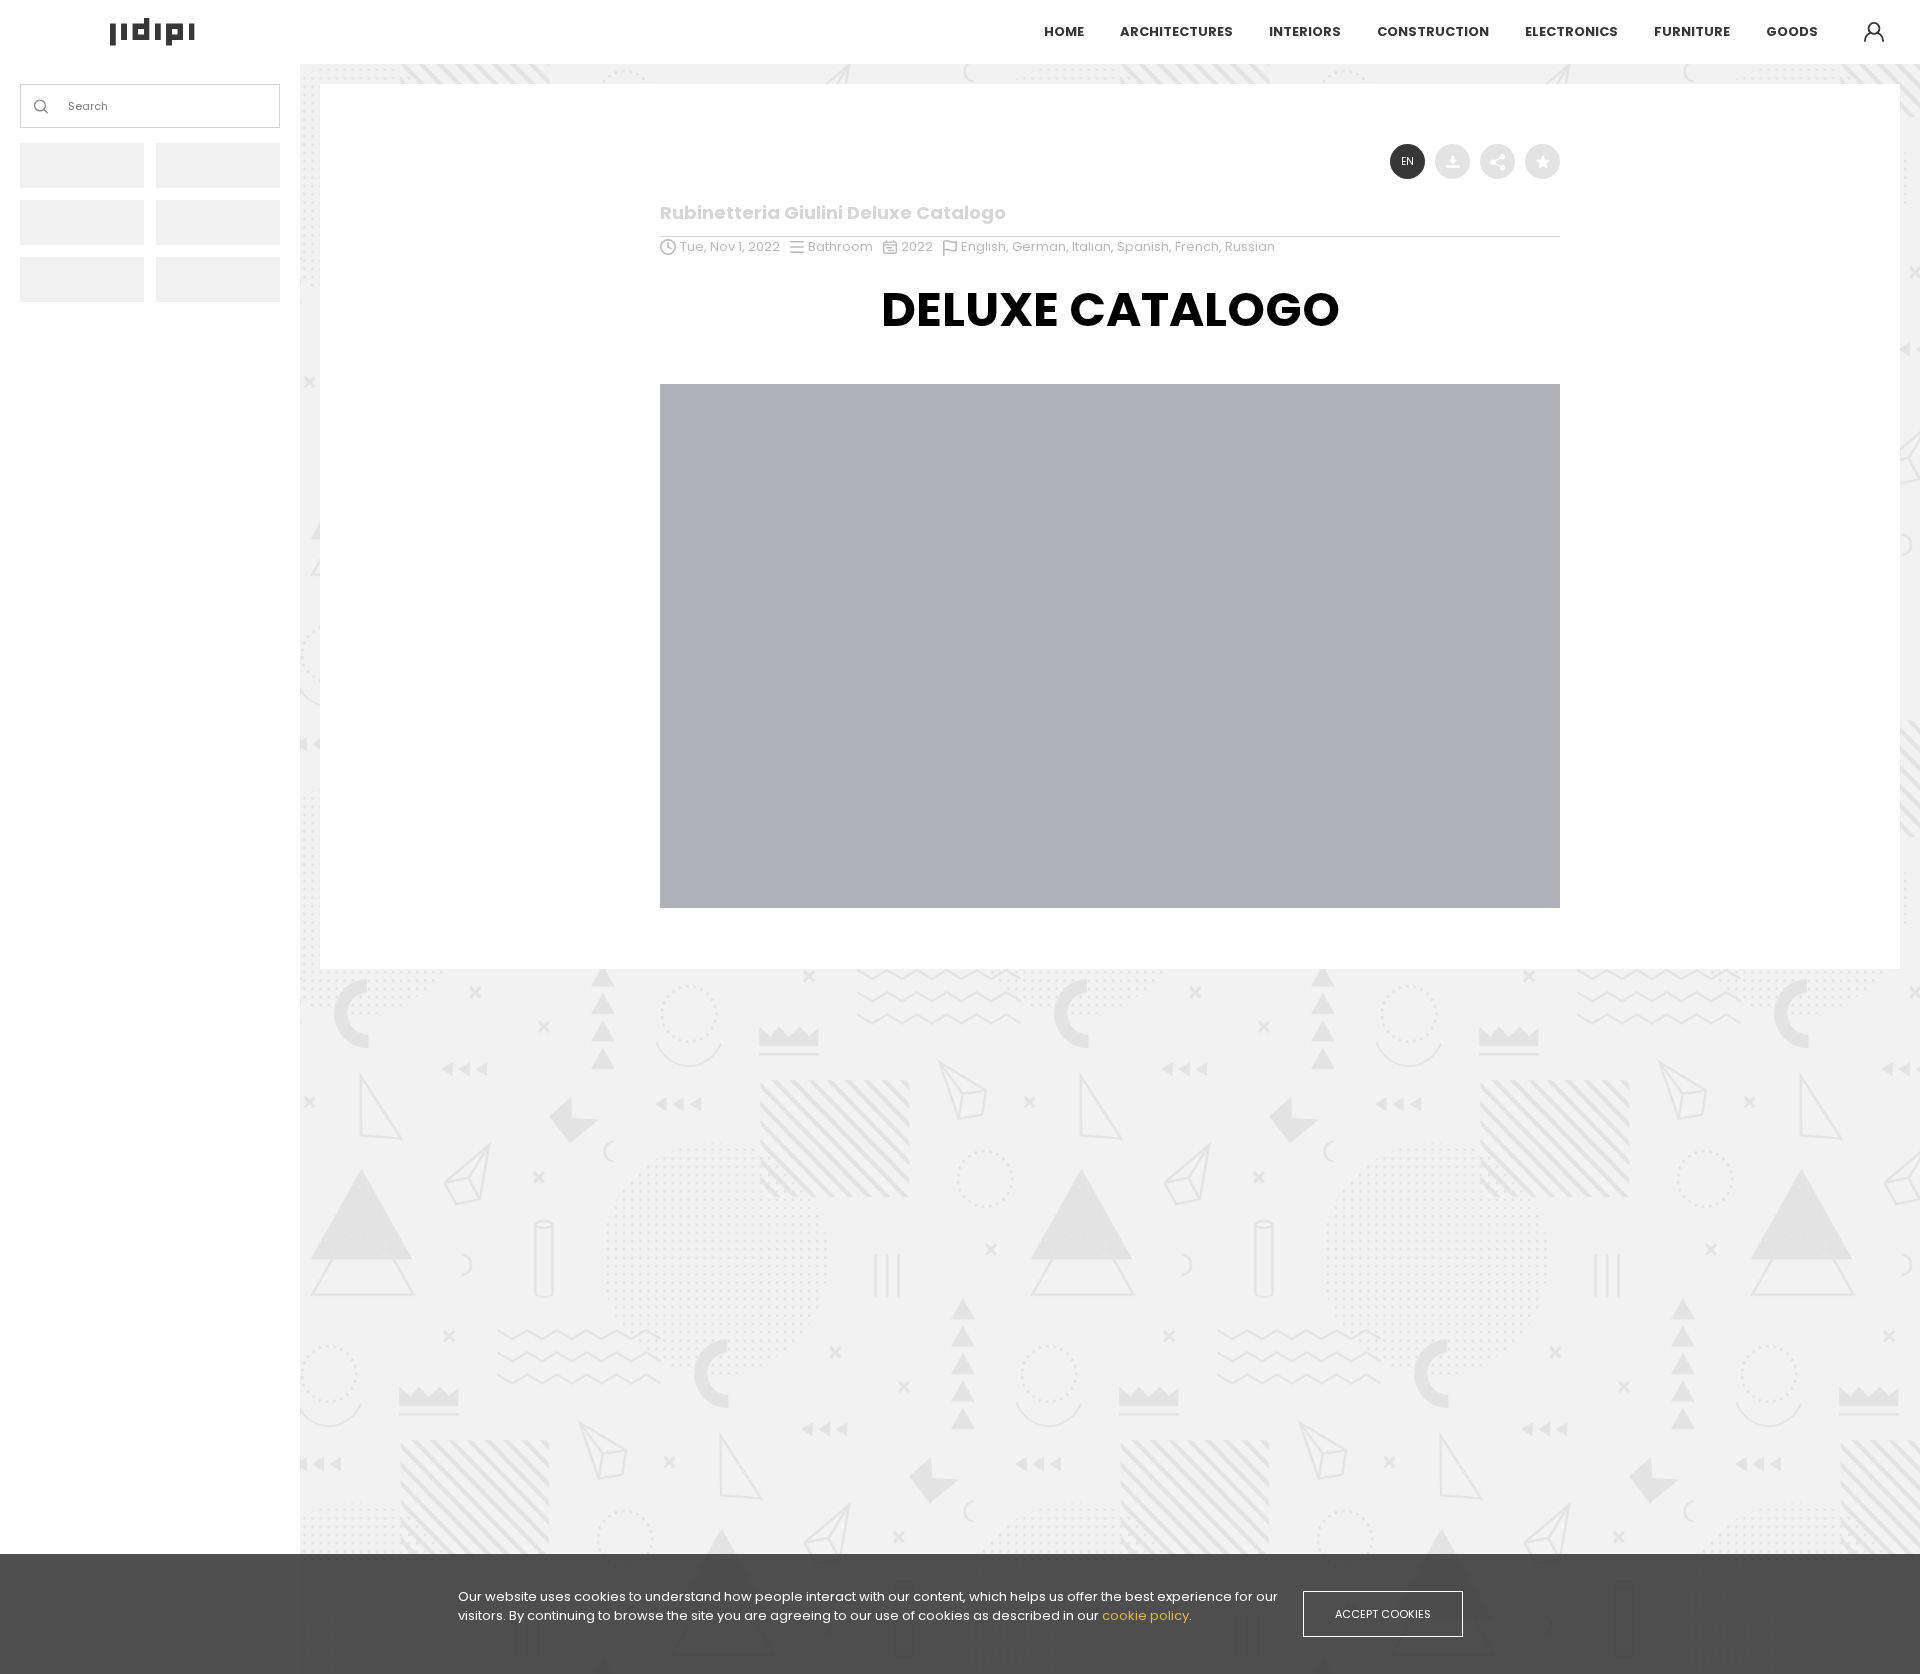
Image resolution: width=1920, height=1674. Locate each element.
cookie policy (1145, 1615)
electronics (1571, 31)
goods (1792, 31)
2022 (917, 246)
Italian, (1094, 246)
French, (1200, 246)
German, (1042, 246)
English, (986, 246)
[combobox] (69, 106)
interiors (1305, 31)
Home (1064, 31)
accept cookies (1383, 1614)
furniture (1692, 31)
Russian (1250, 246)
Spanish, (1146, 246)
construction (1433, 31)
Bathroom (840, 246)
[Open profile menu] (1874, 32)
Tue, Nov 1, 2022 (730, 246)
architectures (1176, 31)
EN (1407, 161)
